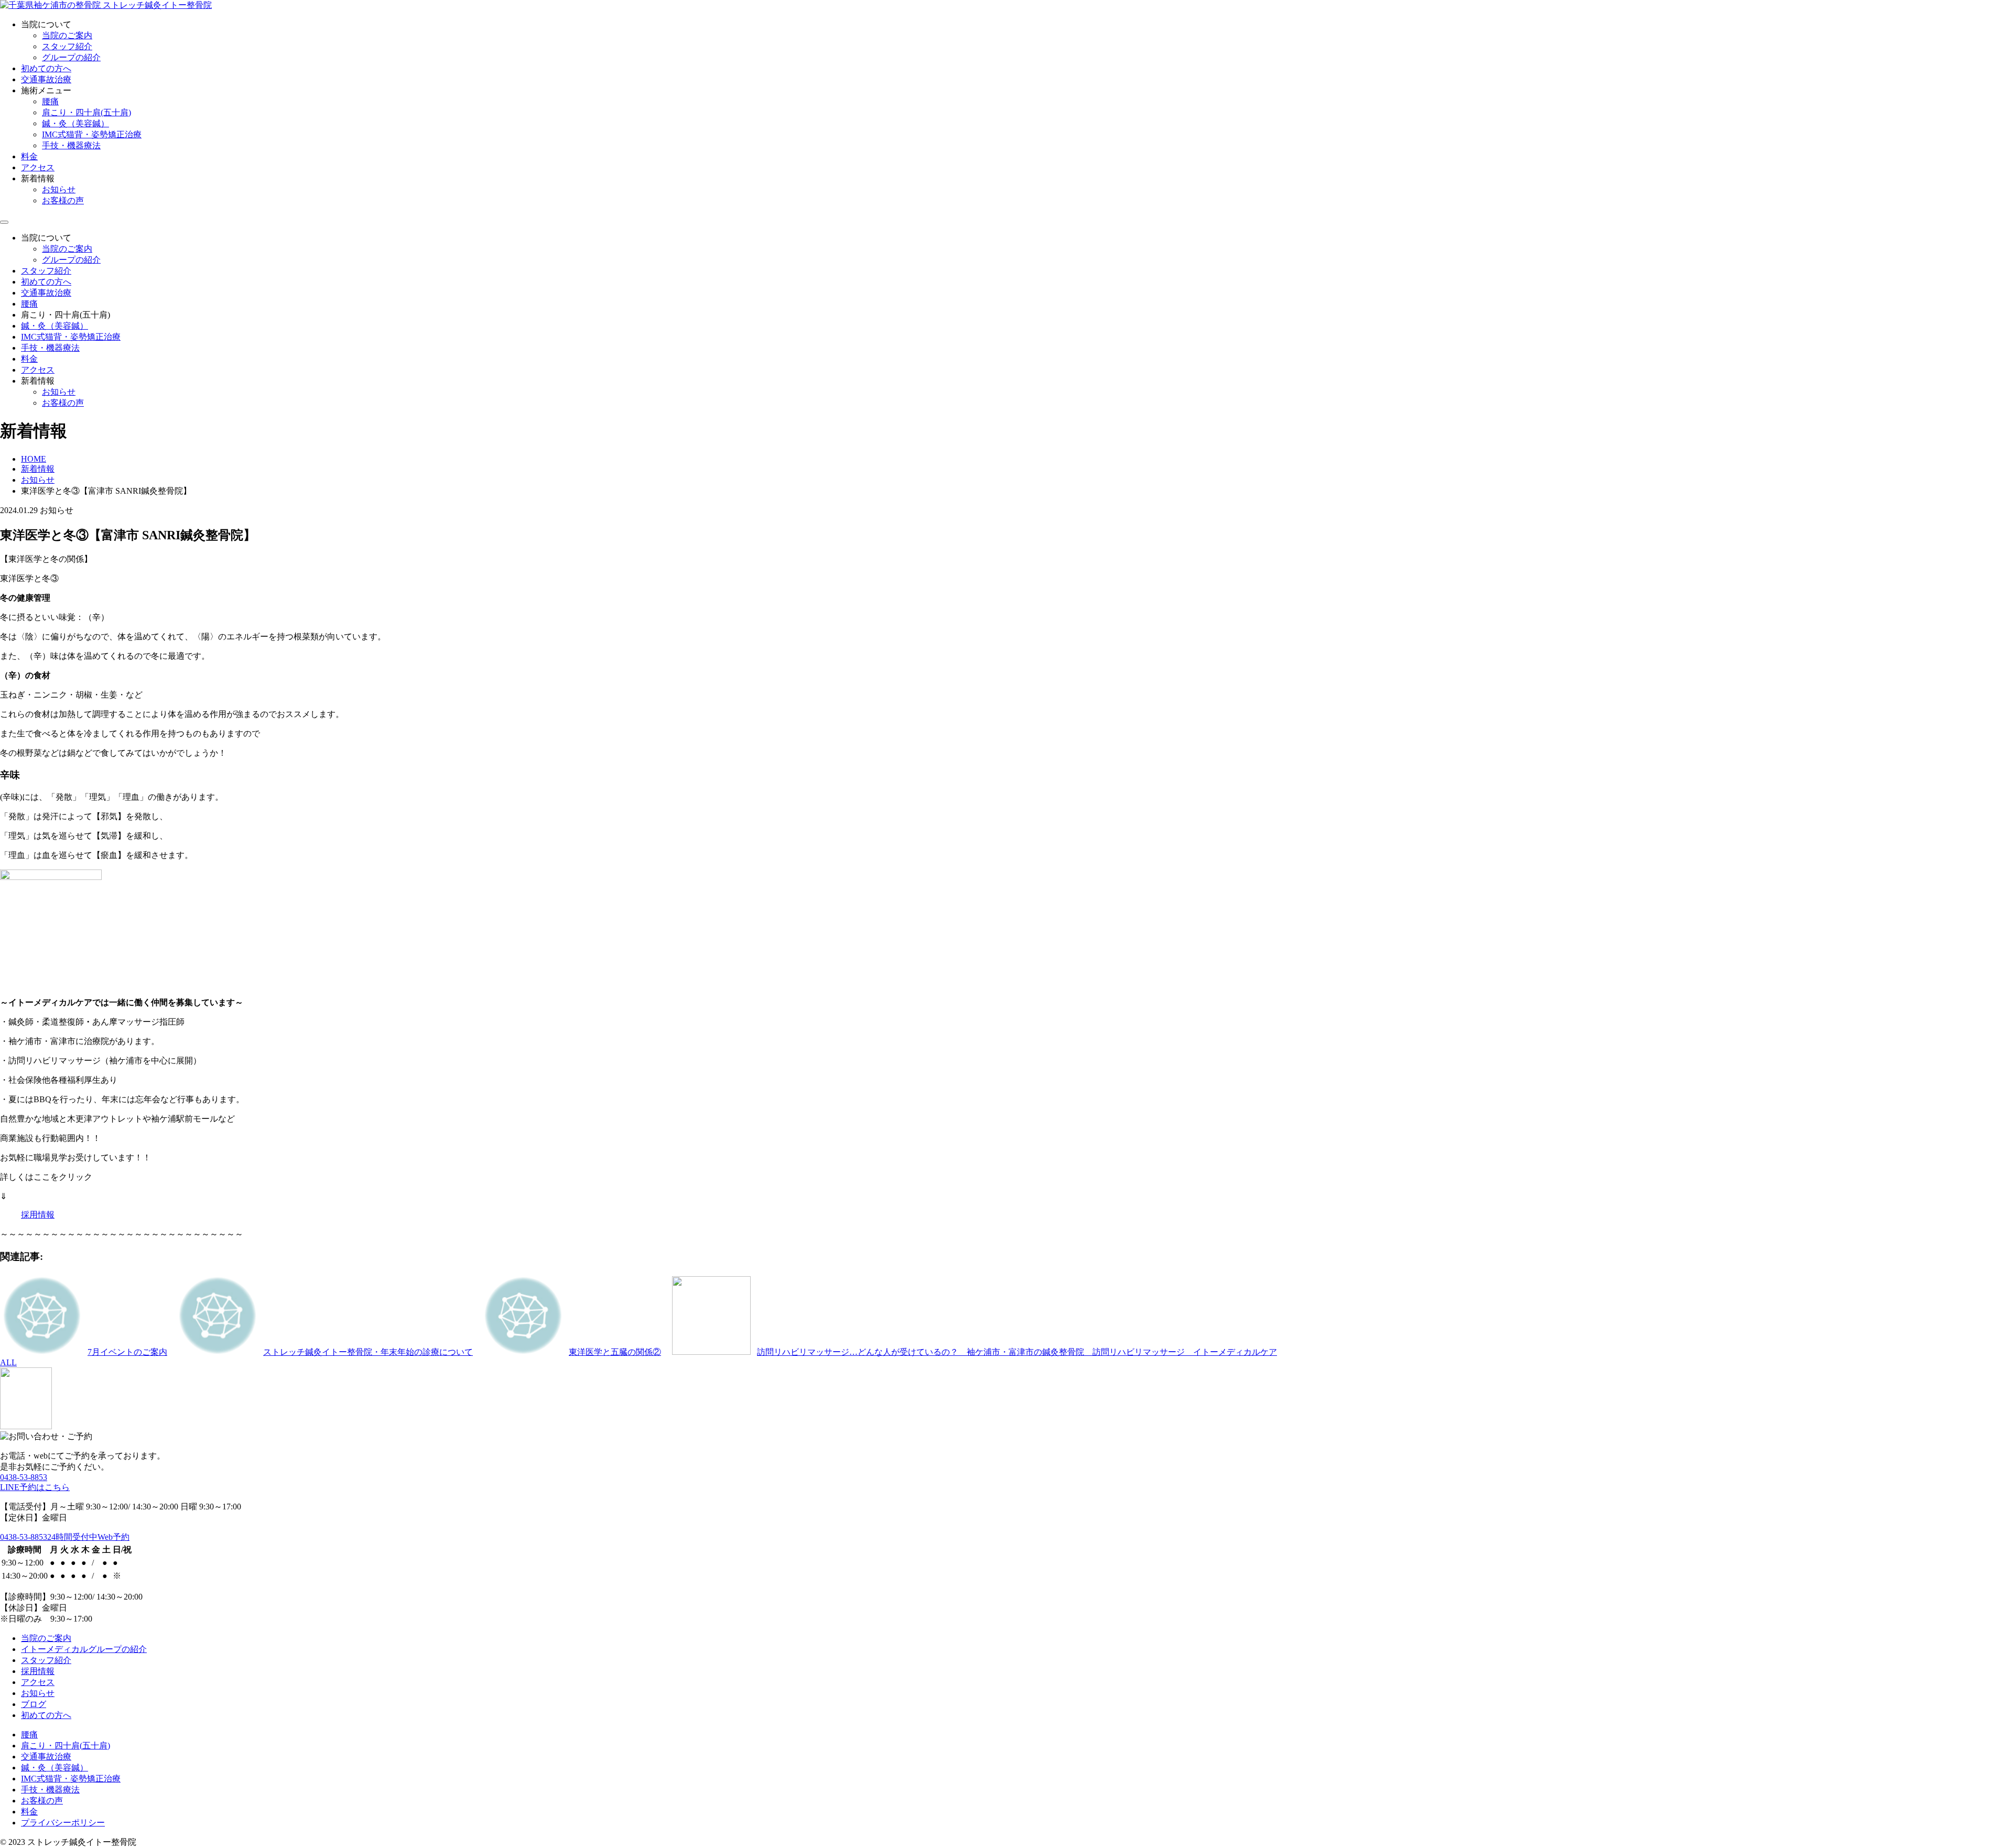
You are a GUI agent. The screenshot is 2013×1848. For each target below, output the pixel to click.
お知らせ (59, 189)
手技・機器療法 (71, 145)
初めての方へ (46, 68)
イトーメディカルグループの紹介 (84, 1649)
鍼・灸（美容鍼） (75, 123)
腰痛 (50, 101)
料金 (29, 156)
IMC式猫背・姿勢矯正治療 (92, 134)
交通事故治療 (46, 79)
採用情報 (38, 1215)
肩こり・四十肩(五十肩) (86, 112)
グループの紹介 (71, 57)
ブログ (34, 1704)
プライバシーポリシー (63, 1823)
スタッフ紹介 (67, 46)
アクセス (38, 167)
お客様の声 (63, 200)
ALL (8, 1362)
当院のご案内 (67, 35)
